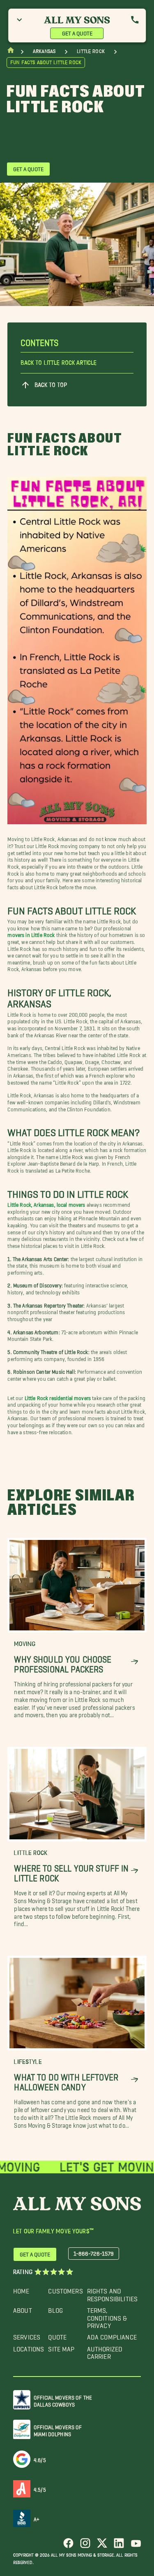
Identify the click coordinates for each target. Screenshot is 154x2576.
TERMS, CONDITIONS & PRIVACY (107, 2316)
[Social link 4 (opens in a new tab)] (119, 2546)
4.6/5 (40, 2459)
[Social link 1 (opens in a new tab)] (68, 2546)
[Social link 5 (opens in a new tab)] (136, 2546)
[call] (135, 20)
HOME (21, 2289)
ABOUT (23, 2308)
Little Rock (91, 51)
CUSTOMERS (65, 2289)
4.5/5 (40, 2488)
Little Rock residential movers (58, 1397)
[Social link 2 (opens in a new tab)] (85, 2546)
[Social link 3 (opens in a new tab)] (102, 2546)
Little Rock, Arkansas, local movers (46, 1203)
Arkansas (44, 51)
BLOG (55, 2308)
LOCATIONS (29, 2347)
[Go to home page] (11, 52)
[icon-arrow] (134, 1662)
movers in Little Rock (31, 933)
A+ (37, 2518)
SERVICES (27, 2335)
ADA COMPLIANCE (112, 2335)
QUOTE (57, 2335)
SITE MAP (61, 2347)
